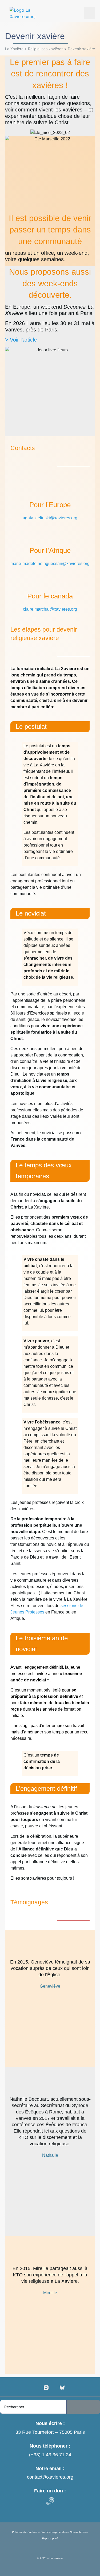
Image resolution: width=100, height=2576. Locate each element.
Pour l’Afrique (50, 550)
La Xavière (14, 49)
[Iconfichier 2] (62, 2388)
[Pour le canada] (50, 579)
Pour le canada (50, 596)
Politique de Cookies (25, 2532)
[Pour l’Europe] (50, 487)
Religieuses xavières (46, 49)
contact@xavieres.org (50, 2477)
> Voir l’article (21, 340)
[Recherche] (83, 2407)
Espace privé (50, 2538)
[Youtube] (54, 2388)
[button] (89, 13)
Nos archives (78, 2532)
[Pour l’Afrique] (50, 533)
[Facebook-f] (38, 2388)
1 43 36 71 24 (57, 2455)
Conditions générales (54, 2532)
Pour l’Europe (50, 505)
